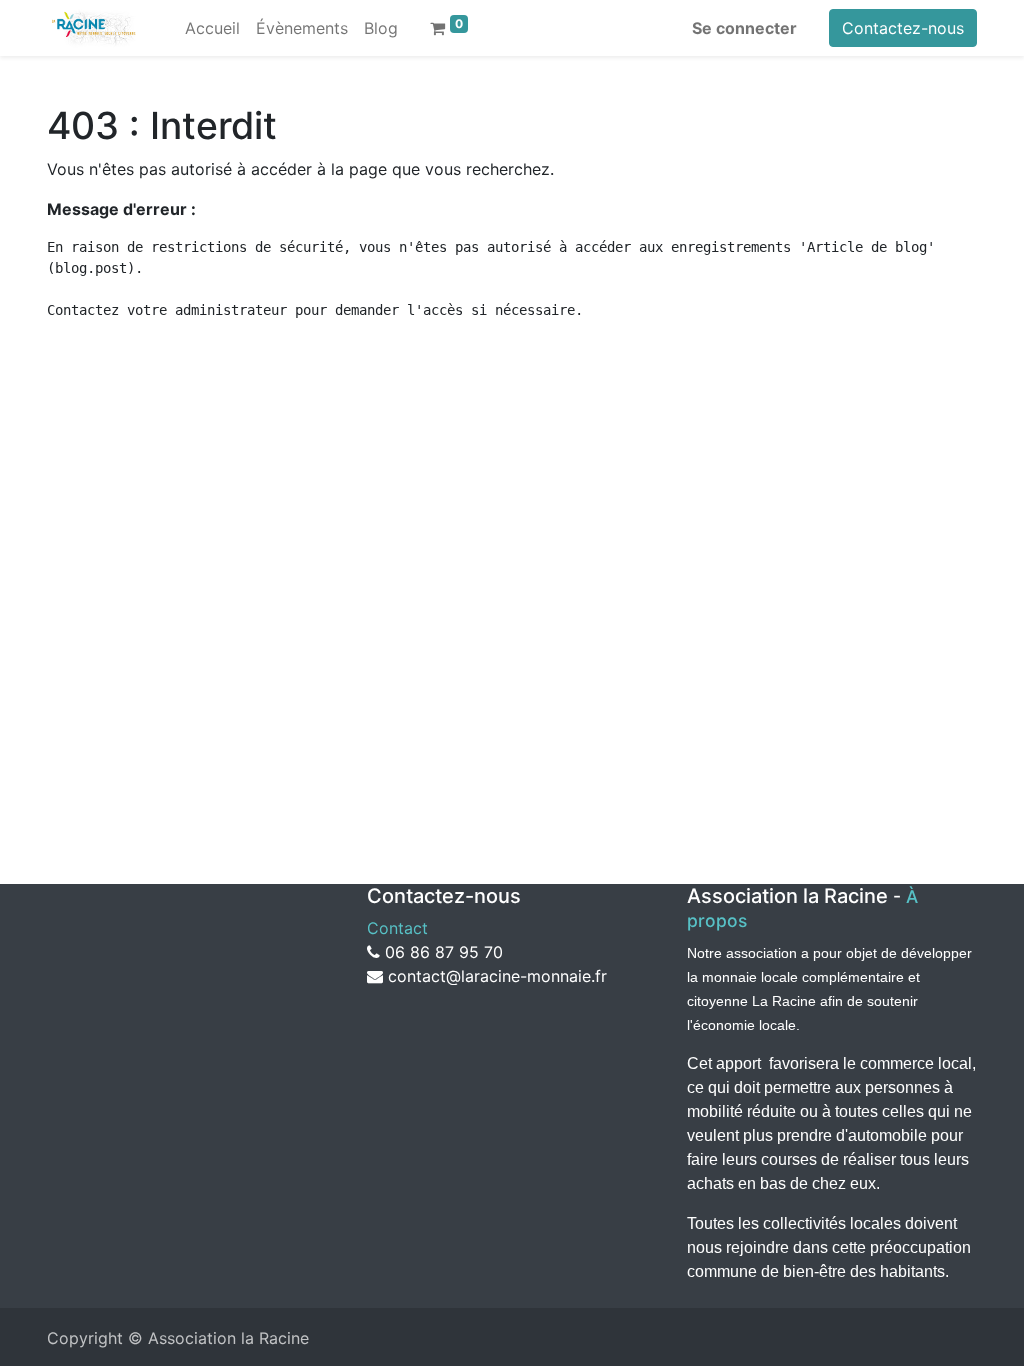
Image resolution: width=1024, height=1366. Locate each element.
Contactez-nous (903, 28)
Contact (400, 928)
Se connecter (744, 28)
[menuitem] (212, 28)
